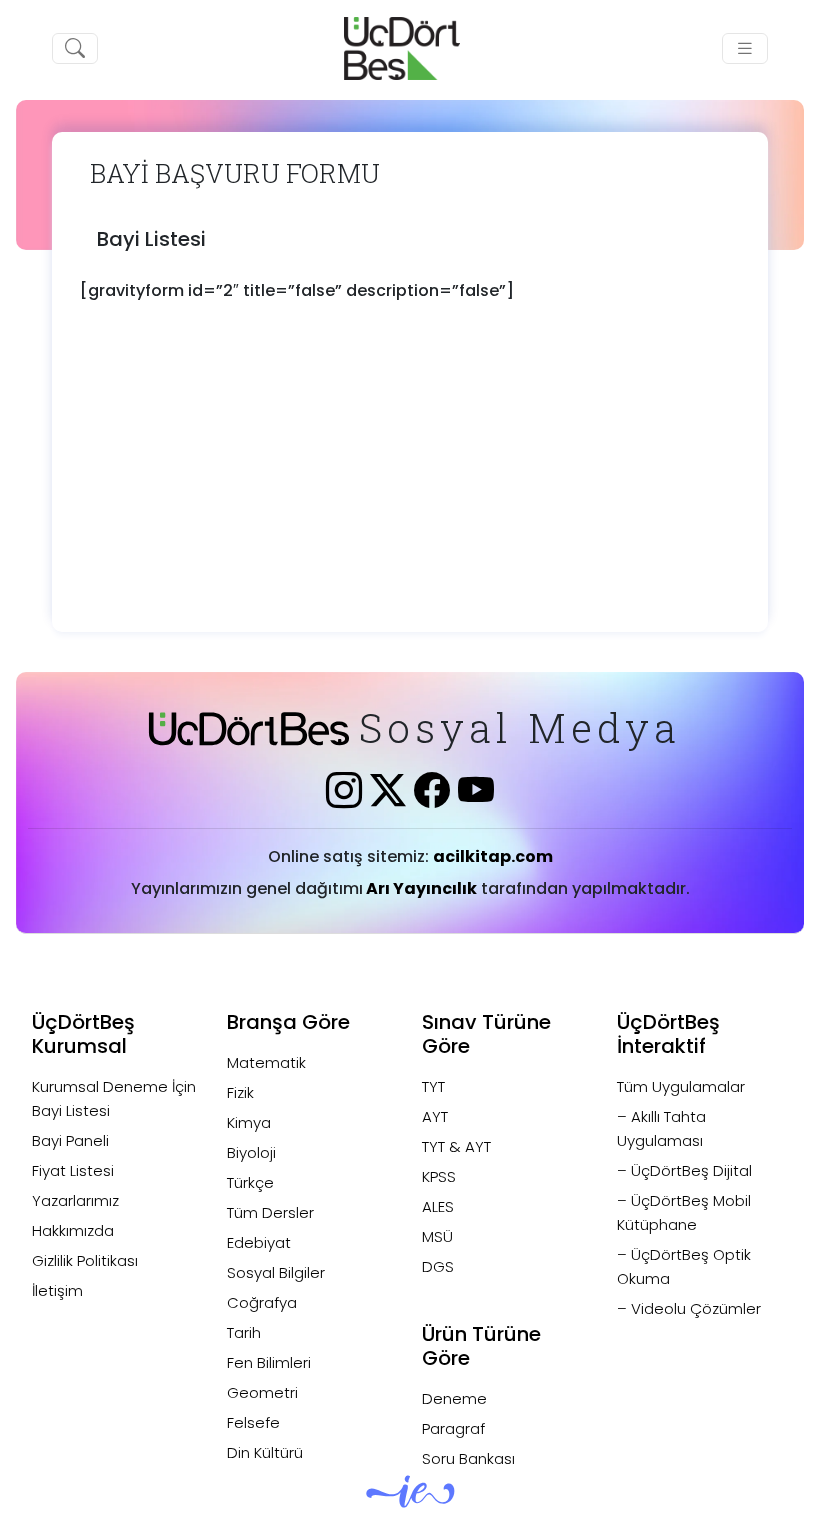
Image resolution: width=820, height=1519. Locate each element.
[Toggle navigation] (745, 48)
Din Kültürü (265, 1452)
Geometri (262, 1392)
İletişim (57, 1290)
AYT (435, 1116)
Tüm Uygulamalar (681, 1086)
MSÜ (437, 1236)
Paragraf (453, 1428)
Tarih (244, 1332)
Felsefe (253, 1422)
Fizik (240, 1092)
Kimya (249, 1122)
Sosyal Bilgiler (276, 1272)
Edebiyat (259, 1242)
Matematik (266, 1062)
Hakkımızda (73, 1230)
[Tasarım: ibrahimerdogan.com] (410, 1499)
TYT (433, 1086)
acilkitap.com (493, 856)
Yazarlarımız (75, 1200)
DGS (438, 1266)
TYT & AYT (456, 1146)
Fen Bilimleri (269, 1362)
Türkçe (250, 1182)
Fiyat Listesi (73, 1170)
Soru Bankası (468, 1458)
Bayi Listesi (151, 239)
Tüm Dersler (270, 1212)
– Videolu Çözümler (689, 1308)
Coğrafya (262, 1302)
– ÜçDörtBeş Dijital (684, 1170)
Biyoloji (251, 1152)
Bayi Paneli (70, 1140)
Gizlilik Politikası (85, 1260)
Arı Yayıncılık (420, 888)
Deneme (454, 1398)
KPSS (439, 1176)
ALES (438, 1206)
